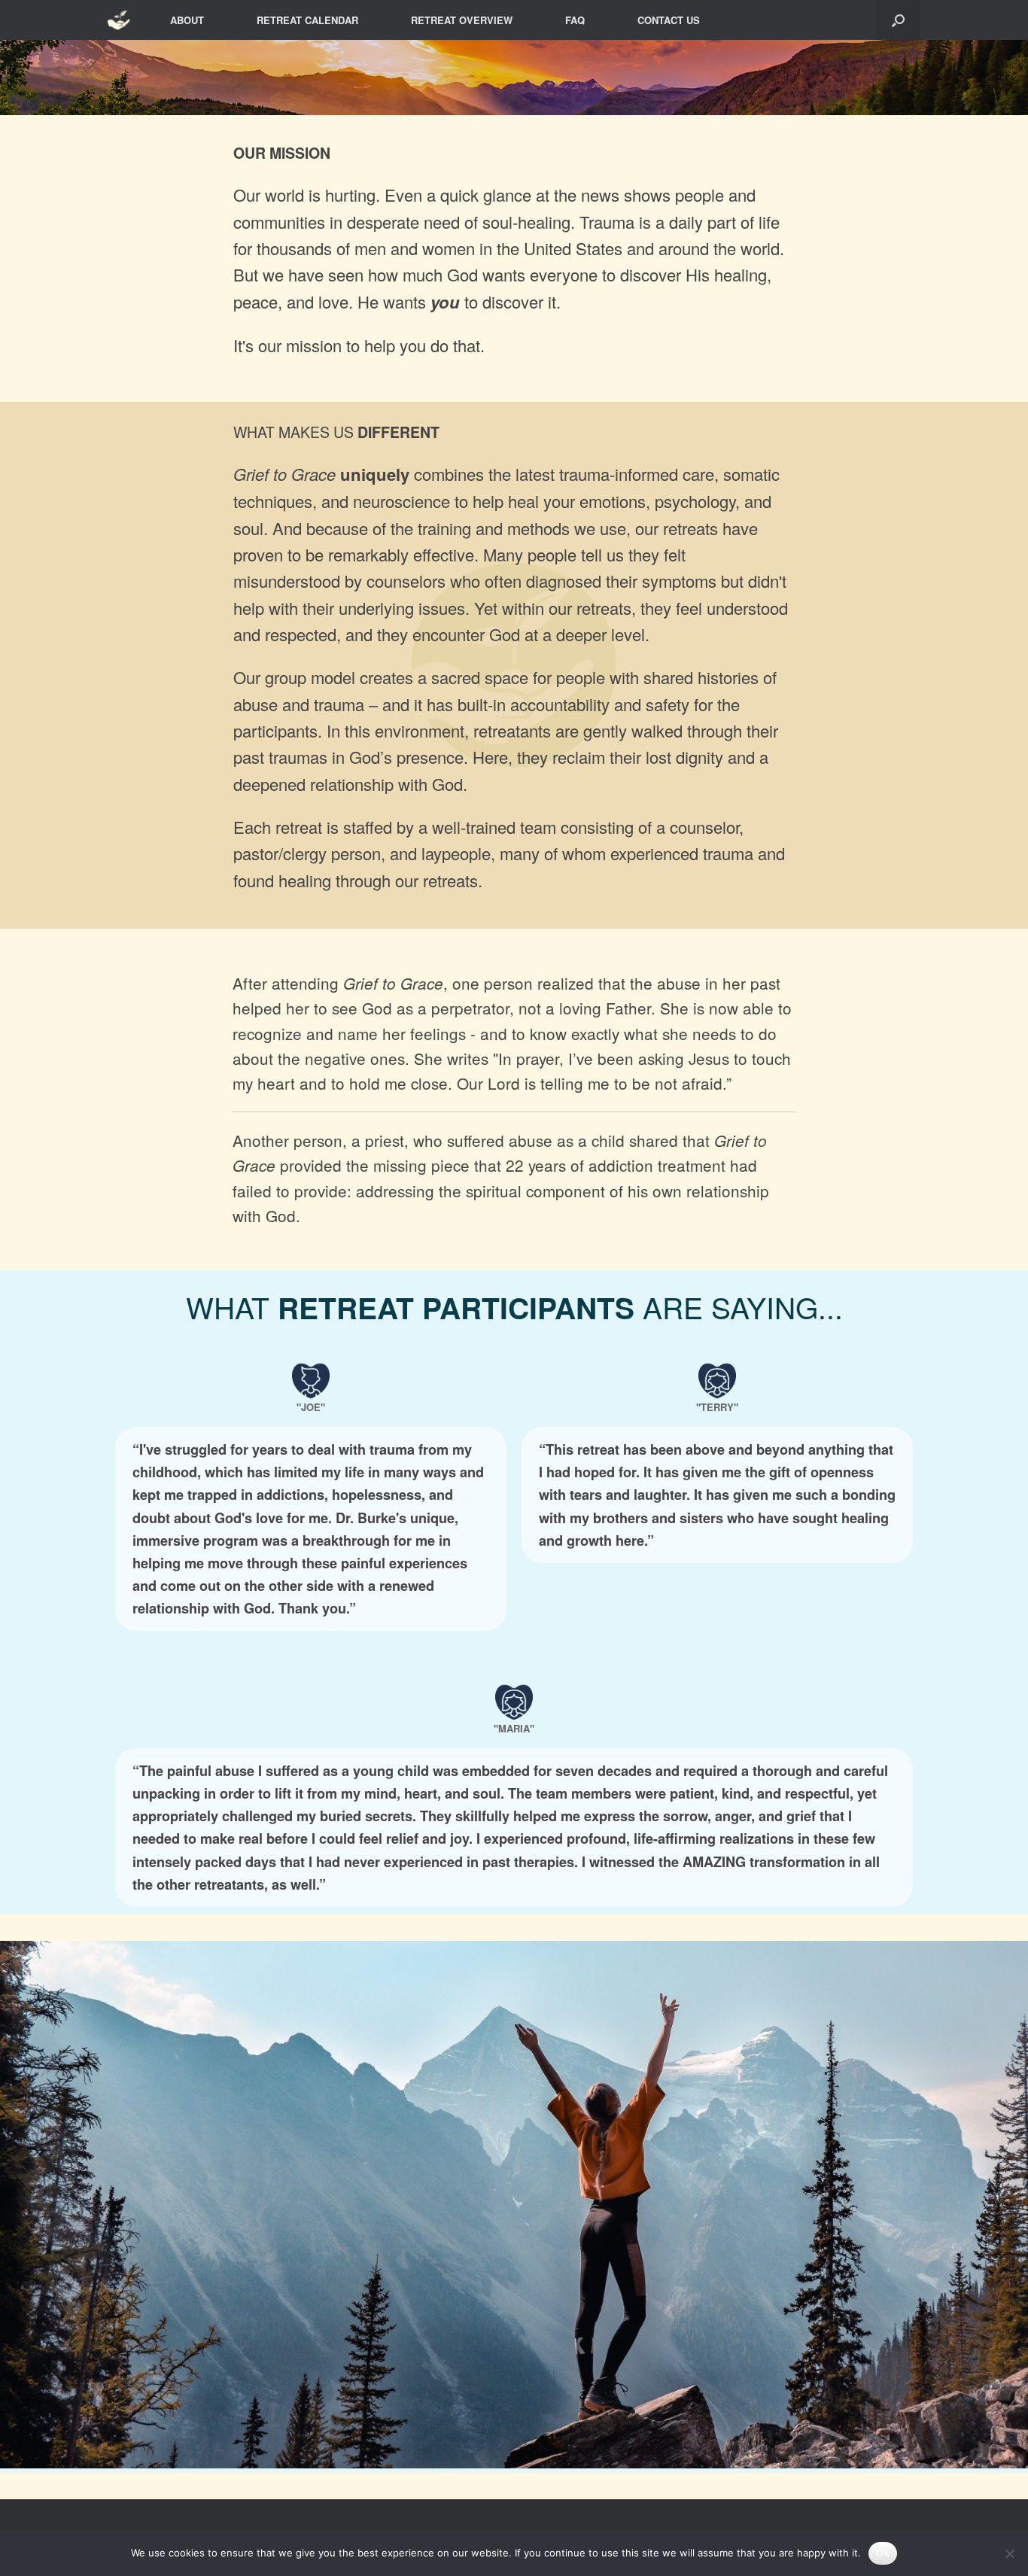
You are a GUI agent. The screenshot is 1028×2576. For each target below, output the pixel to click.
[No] (1009, 2553)
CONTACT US (669, 20)
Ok (883, 2553)
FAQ (575, 20)
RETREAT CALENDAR (307, 20)
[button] (898, 20)
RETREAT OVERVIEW (462, 20)
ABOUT (187, 20)
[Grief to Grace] (120, 20)
